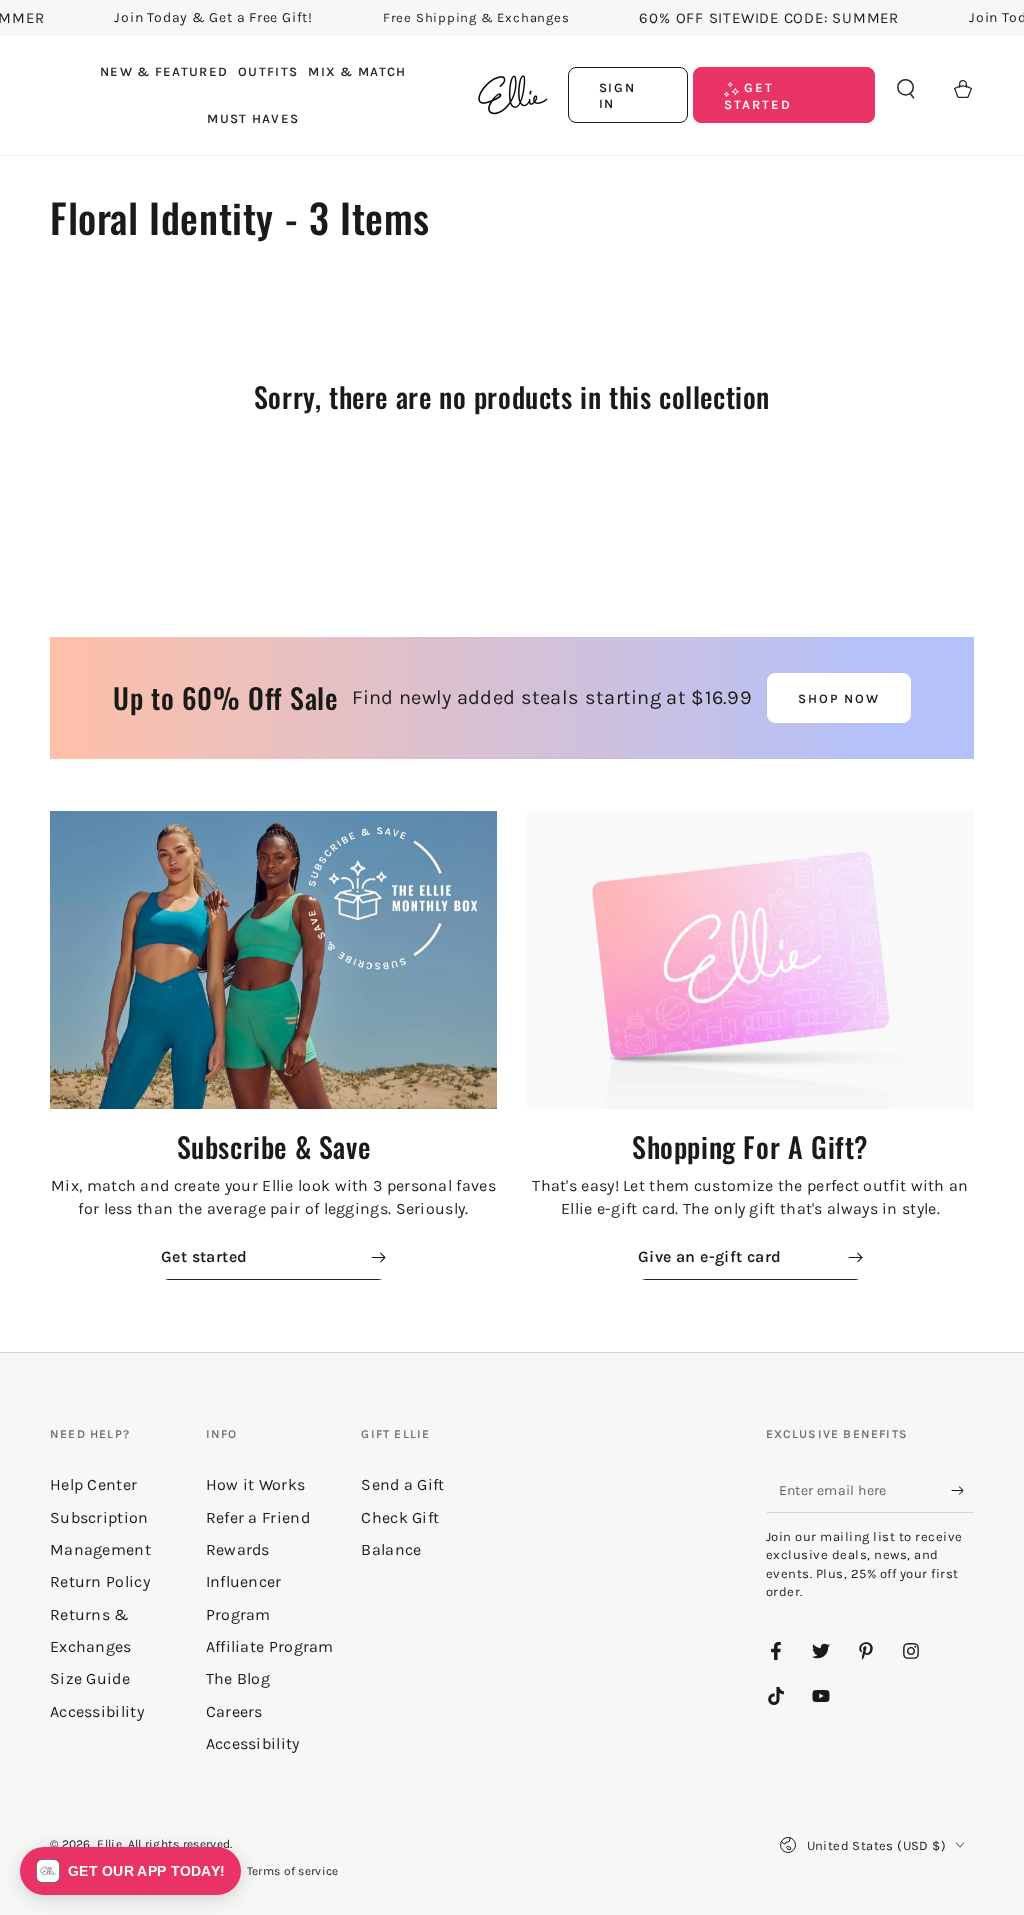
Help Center (93, 1484)
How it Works (256, 1484)
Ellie (109, 1844)
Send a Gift (402, 1484)
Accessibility (253, 1743)
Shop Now (839, 698)
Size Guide (90, 1678)
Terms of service (293, 1871)
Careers (234, 1711)
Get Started (758, 95)
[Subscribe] (962, 1490)
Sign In (618, 95)
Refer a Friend (258, 1517)
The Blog (238, 1678)
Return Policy (100, 1581)
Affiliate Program (270, 1646)
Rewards (238, 1549)
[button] (906, 89)
